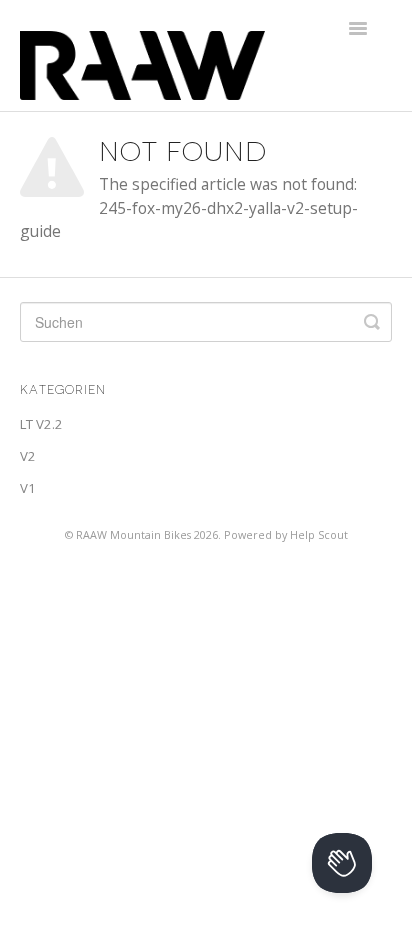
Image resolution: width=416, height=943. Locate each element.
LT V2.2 (41, 424)
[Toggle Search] (372, 322)
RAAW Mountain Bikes (133, 534)
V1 (28, 488)
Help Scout (319, 534)
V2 (28, 456)
